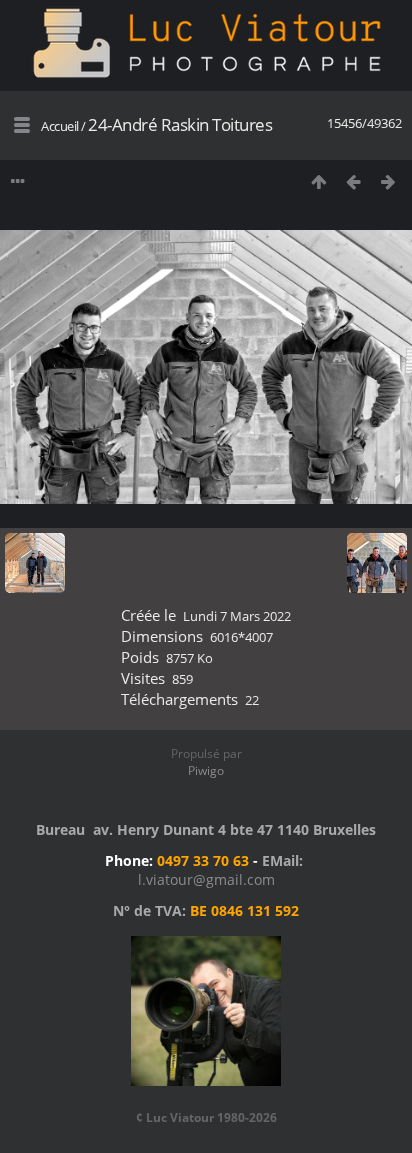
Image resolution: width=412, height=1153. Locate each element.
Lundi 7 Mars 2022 (237, 616)
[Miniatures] (318, 181)
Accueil (60, 126)
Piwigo (206, 770)
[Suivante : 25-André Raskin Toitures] (388, 181)
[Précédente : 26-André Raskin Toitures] (353, 181)
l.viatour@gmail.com (206, 879)
